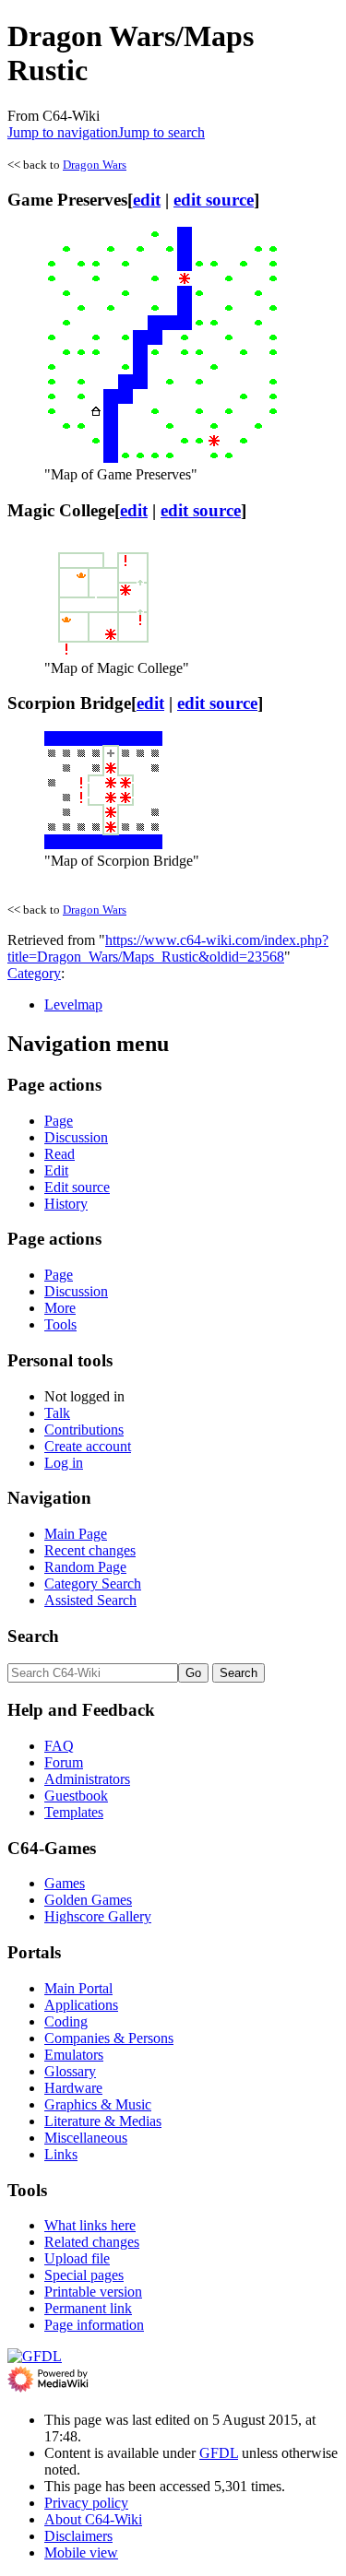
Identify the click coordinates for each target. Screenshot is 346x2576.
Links (61, 2154)
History (66, 1204)
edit (147, 200)
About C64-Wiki (93, 2519)
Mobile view (81, 2552)
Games (65, 1883)
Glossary (70, 2071)
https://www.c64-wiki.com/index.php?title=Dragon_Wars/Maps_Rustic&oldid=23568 (168, 948)
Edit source (77, 1187)
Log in (64, 1463)
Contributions (84, 1430)
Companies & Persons (109, 2038)
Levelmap (73, 1004)
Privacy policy (86, 2503)
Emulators (74, 2055)
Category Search (93, 1583)
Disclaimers (78, 2536)
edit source (214, 200)
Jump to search (161, 132)
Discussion (76, 1137)
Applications (81, 2005)
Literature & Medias (103, 2121)
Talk (57, 1413)
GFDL (219, 2453)
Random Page (85, 1567)
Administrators (87, 1779)
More (60, 1308)
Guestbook (76, 1796)
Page (59, 1121)
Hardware (73, 2088)
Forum (64, 1762)
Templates (74, 1812)
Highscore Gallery (98, 1916)
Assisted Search (90, 1600)
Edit (56, 1170)
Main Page (76, 1534)
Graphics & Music (98, 2104)
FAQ (59, 1746)
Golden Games (88, 1900)
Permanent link (88, 2308)
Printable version (93, 2292)
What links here (90, 2225)
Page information (94, 2325)
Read (60, 1154)
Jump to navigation (63, 132)
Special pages (84, 2275)
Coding (66, 2021)
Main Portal (78, 1988)
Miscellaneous (86, 2138)
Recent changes (90, 1550)
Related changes (92, 2242)
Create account (88, 1446)
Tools (60, 1324)
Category (34, 973)
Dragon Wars (95, 165)
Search (33, 1636)
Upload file (77, 2258)
